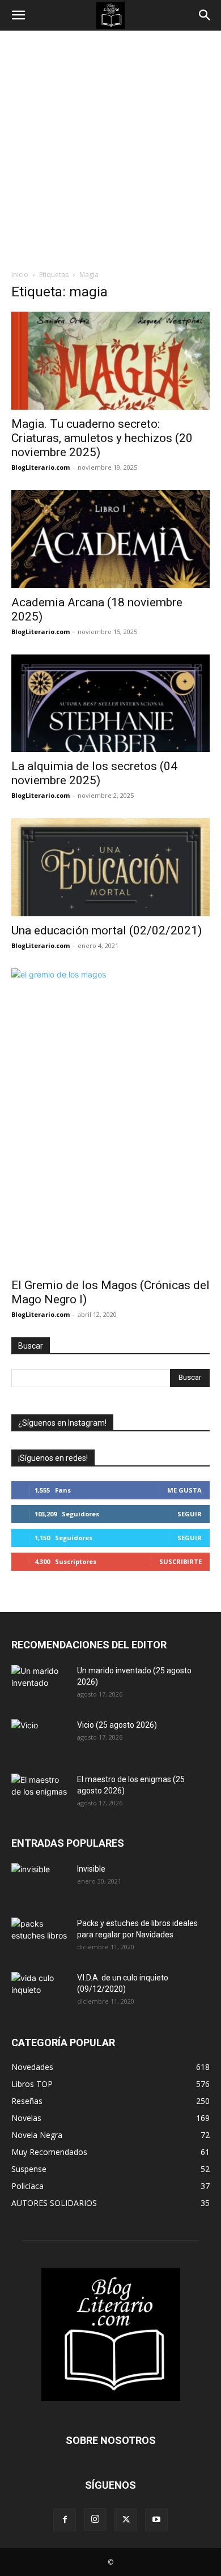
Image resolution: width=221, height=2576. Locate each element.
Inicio (20, 275)
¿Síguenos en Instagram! (62, 1423)
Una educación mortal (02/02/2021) (107, 930)
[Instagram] (95, 2519)
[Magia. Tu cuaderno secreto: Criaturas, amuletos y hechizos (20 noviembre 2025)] (110, 361)
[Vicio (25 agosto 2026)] (40, 1739)
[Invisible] (40, 1883)
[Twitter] (126, 2520)
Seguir (190, 1514)
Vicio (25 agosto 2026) (117, 1725)
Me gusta (184, 1490)
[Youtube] (156, 2520)
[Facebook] (65, 2520)
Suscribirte (180, 1561)
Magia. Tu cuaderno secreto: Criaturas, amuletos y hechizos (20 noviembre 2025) (102, 438)
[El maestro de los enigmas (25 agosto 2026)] (40, 1793)
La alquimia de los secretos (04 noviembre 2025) (94, 773)
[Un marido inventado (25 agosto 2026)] (40, 1685)
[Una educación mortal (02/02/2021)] (110, 867)
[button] (18, 15)
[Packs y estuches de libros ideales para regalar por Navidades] (40, 1937)
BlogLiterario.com (41, 467)
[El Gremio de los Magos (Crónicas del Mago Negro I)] (110, 1119)
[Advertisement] (110, 147)
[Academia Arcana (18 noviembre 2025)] (110, 539)
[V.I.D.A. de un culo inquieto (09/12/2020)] (40, 1992)
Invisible (91, 1869)
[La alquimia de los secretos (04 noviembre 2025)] (110, 703)
